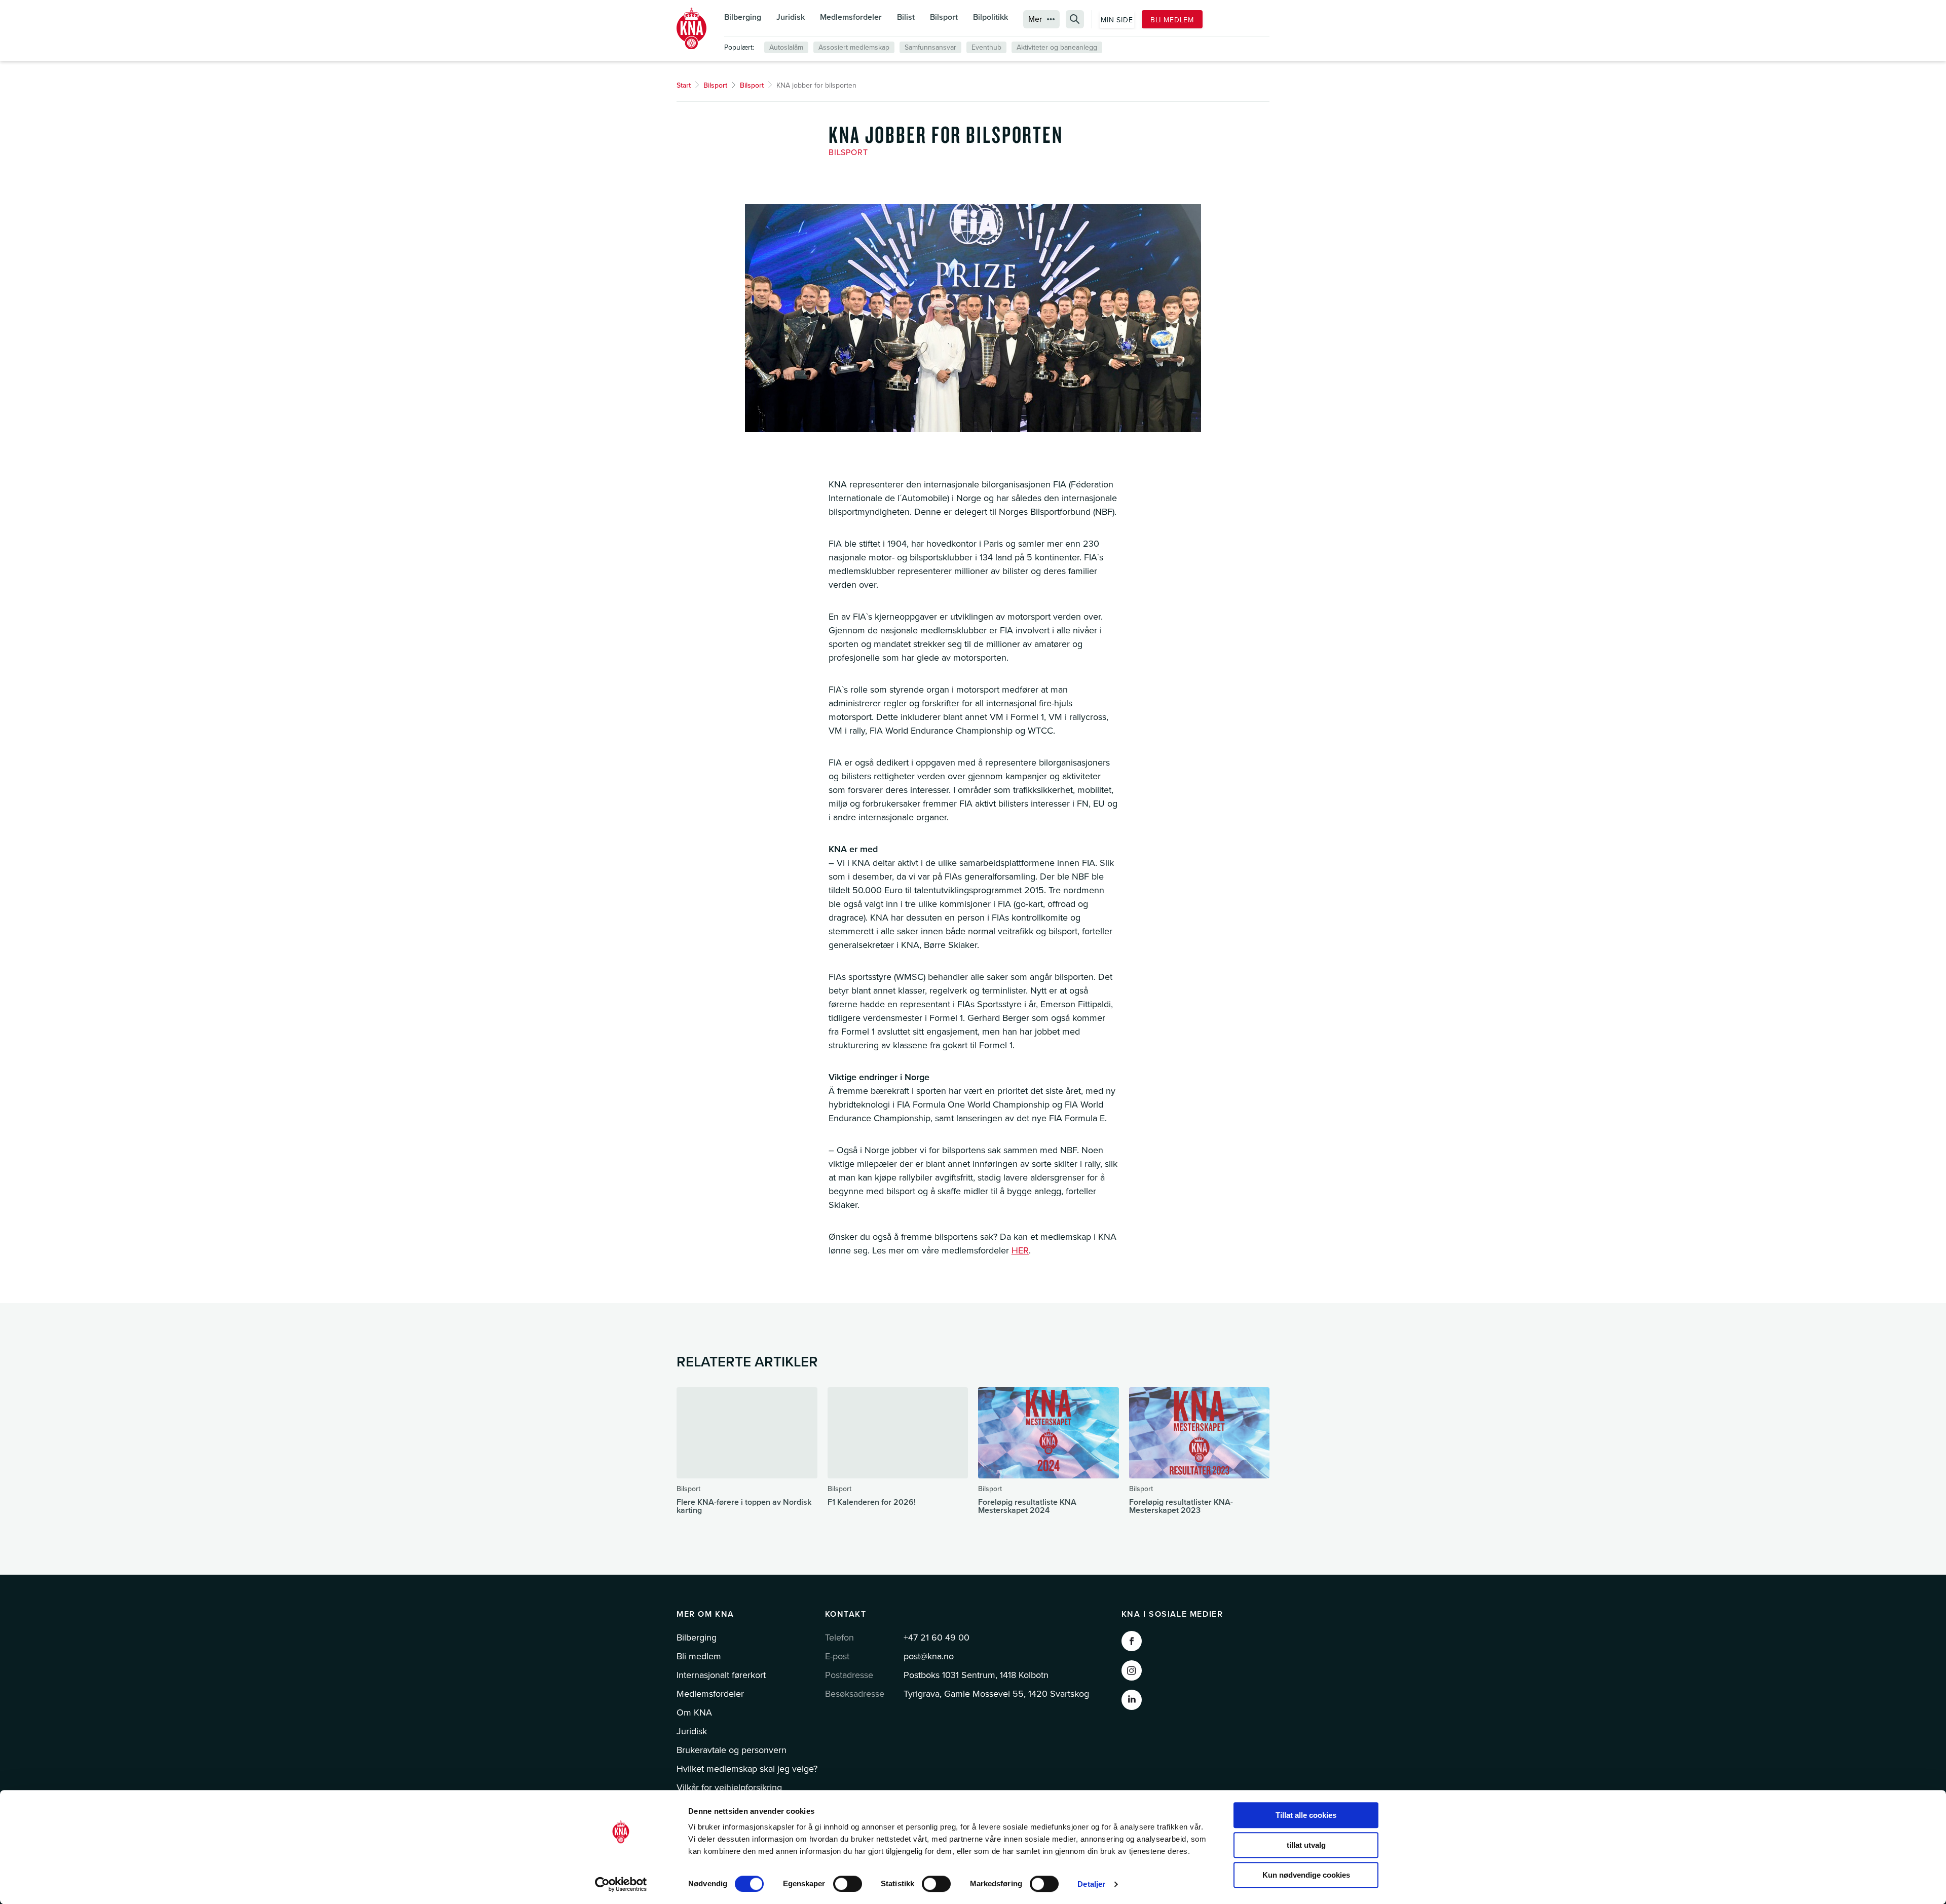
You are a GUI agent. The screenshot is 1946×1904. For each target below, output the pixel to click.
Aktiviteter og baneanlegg (1057, 47)
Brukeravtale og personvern (732, 1750)
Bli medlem (1172, 20)
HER (1020, 1250)
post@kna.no (929, 1656)
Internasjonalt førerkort (721, 1675)
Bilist (906, 17)
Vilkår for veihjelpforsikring (729, 1787)
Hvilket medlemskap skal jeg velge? (747, 1769)
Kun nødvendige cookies (1306, 1875)
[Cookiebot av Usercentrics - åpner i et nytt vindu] (621, 1884)
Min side (1117, 20)
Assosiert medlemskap (854, 47)
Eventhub (986, 47)
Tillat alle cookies (1306, 1815)
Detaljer (1091, 1884)
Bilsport (944, 17)
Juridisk (791, 17)
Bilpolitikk (990, 17)
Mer (1035, 19)
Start (684, 85)
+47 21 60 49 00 (937, 1638)
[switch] (848, 1884)
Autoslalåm (786, 47)
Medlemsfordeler (851, 17)
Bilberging (743, 17)
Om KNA (694, 1712)
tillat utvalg (1306, 1845)
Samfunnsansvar (930, 47)
